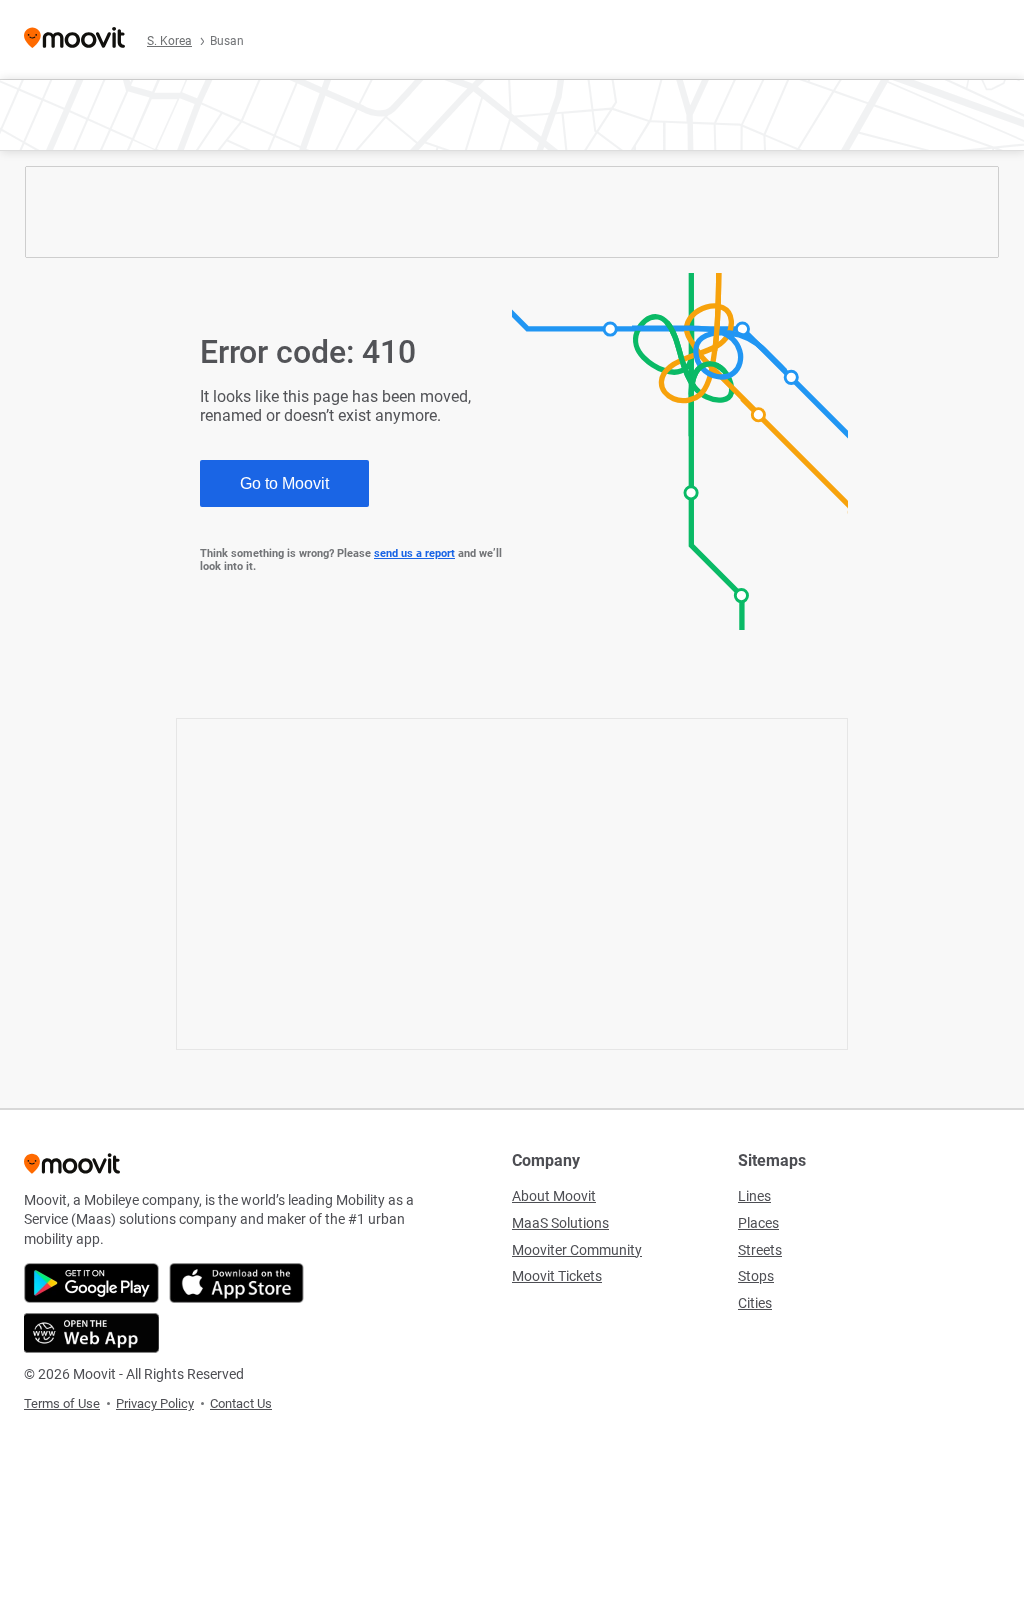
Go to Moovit (284, 483)
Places (758, 1223)
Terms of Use (62, 1403)
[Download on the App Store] (236, 1283)
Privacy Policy (155, 1403)
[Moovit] (74, 39)
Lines (754, 1196)
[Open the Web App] (91, 1333)
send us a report (414, 553)
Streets (760, 1250)
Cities (755, 1303)
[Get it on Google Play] (91, 1283)
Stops (756, 1276)
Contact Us (241, 1403)
